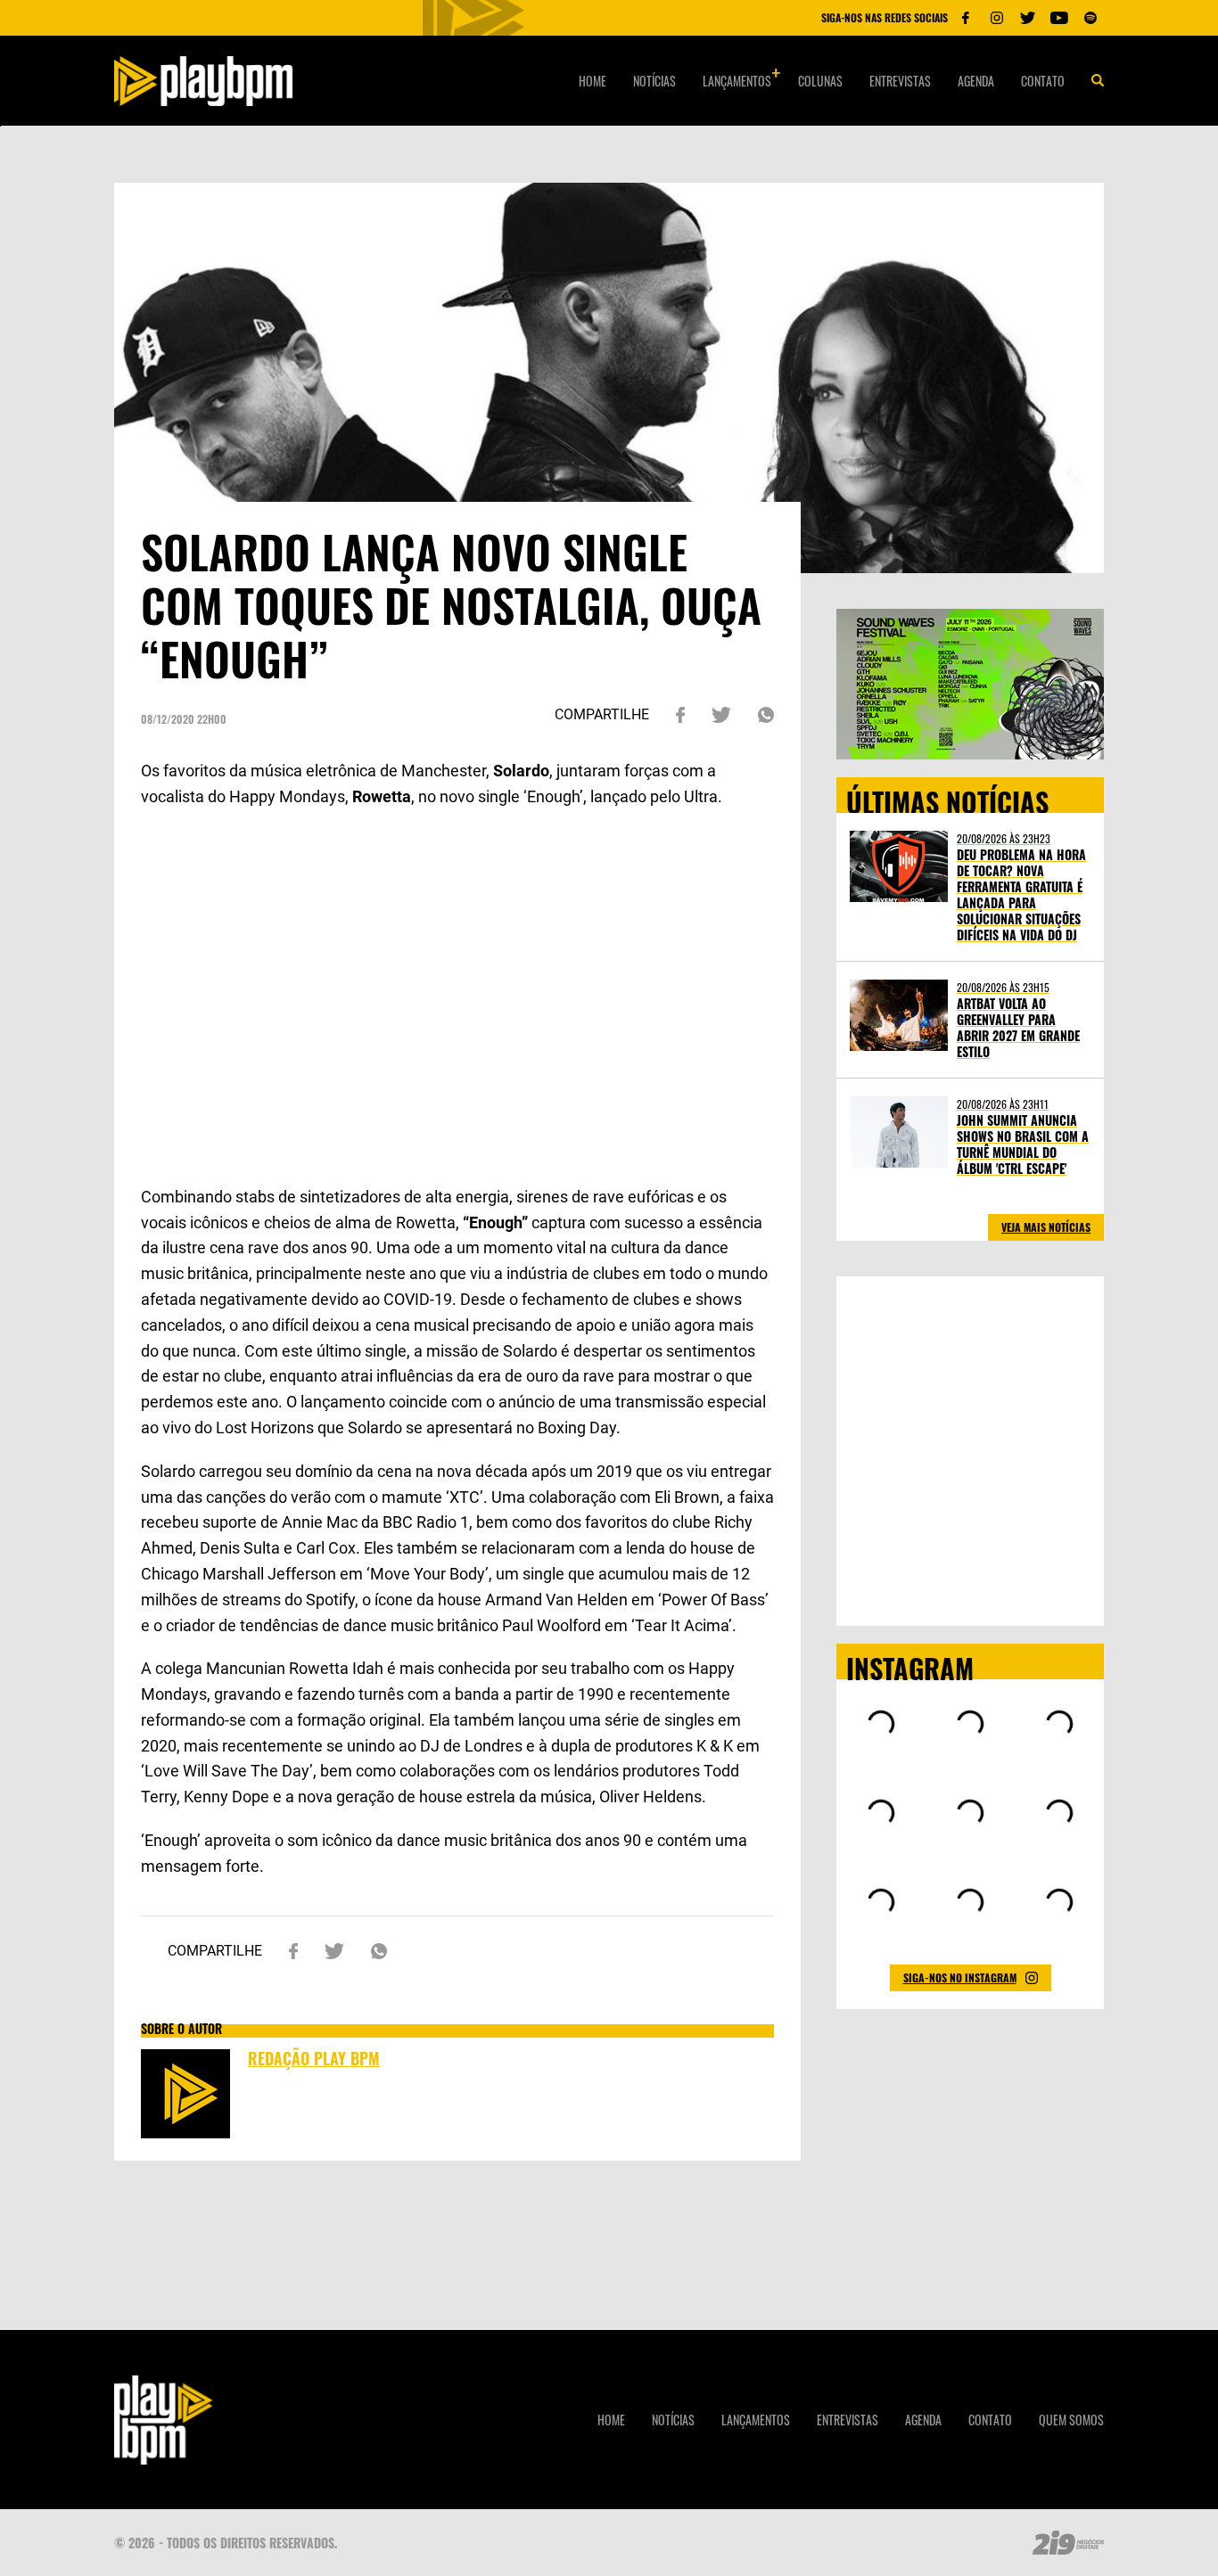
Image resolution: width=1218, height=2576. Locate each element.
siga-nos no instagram (960, 1977)
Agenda (976, 81)
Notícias (654, 81)
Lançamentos (737, 81)
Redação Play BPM (314, 2058)
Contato (1043, 81)
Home (593, 81)
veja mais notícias (1046, 1227)
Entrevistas (900, 81)
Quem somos (1071, 2420)
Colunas (820, 81)
